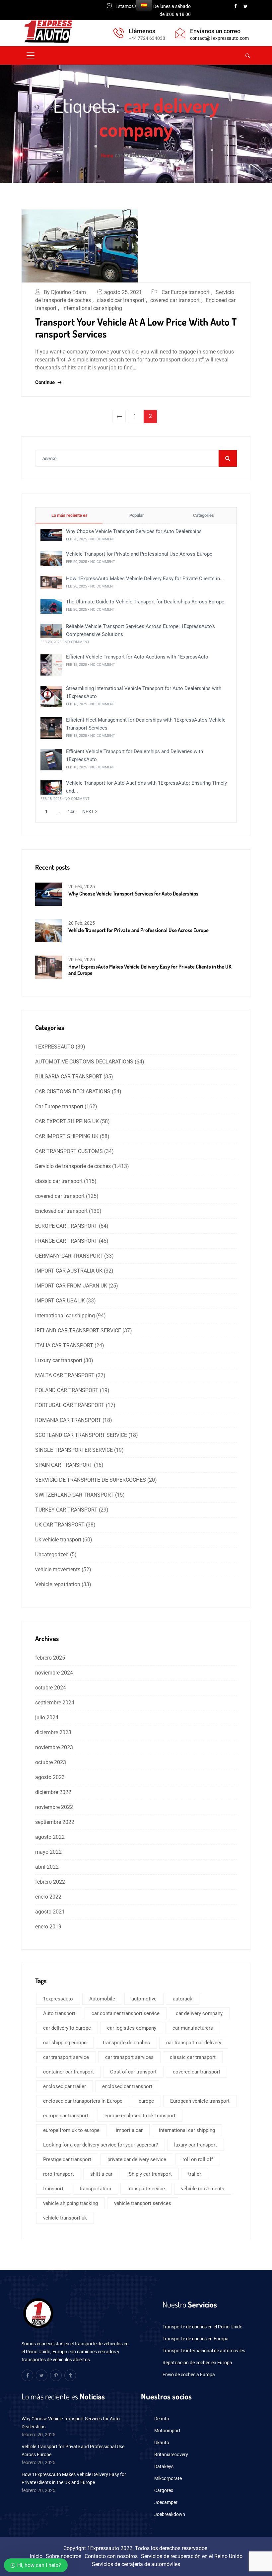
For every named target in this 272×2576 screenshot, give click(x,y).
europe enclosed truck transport (140, 2116)
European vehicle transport (200, 2101)
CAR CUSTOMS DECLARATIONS (73, 1092)
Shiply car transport (150, 2174)
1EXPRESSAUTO (55, 1047)
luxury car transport (196, 2145)
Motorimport (167, 2431)
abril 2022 (47, 1867)
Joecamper (166, 2502)
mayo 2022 (48, 1852)
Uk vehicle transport (58, 1540)
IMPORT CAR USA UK (60, 1301)
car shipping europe (65, 2043)
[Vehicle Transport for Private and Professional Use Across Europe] (51, 558)
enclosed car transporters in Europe (83, 2101)
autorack (183, 1999)
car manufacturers (193, 2028)
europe (146, 2101)
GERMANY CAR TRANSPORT (69, 1256)
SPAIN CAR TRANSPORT (64, 1465)
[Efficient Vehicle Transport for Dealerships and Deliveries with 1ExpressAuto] (51, 759)
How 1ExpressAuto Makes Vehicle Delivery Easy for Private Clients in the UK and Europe (150, 970)
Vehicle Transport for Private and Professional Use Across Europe (139, 554)
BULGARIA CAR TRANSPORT (69, 1077)
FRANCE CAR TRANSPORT (66, 1241)
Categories (203, 515)
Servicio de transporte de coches (73, 1166)
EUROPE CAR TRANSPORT (66, 1226)
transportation (95, 2189)
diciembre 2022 (53, 1792)
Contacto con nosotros (111, 2556)
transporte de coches (126, 2043)
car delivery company (199, 2013)
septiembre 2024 (55, 1703)
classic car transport (121, 300)
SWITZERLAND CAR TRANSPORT (74, 1495)
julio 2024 (47, 1717)
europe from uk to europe (71, 2130)
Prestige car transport (67, 2159)
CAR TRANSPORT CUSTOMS (69, 1151)
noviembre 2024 (54, 1673)
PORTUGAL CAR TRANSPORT (70, 1405)
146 (72, 812)
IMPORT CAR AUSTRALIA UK (69, 1271)
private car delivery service (137, 2159)
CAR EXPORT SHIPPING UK (67, 1121)
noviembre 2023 (54, 1747)
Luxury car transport (59, 1360)
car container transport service (126, 2013)
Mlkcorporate (168, 2478)
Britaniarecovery (171, 2455)
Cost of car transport (133, 2072)
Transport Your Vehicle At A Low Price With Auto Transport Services (136, 328)
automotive (144, 1999)
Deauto (162, 2419)
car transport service (66, 2057)
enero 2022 (48, 1897)
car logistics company (132, 2028)
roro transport (59, 2174)
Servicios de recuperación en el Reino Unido (192, 2556)
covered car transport (175, 300)
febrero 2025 (50, 1658)
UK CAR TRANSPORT (60, 1525)
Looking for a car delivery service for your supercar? (101, 2145)
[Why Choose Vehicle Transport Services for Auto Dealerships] (51, 535)
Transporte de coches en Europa (196, 2339)
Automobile (102, 1999)
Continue (46, 382)
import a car (129, 2130)
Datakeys (164, 2466)
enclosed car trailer (65, 2086)
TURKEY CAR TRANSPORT (66, 1510)
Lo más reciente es (69, 515)
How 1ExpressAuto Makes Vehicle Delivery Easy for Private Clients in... (145, 579)
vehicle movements (58, 1569)
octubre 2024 (51, 1688)
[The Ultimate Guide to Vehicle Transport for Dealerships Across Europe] (51, 606)
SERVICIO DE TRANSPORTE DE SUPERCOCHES (91, 1480)
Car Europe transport (186, 292)
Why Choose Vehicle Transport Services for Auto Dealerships (134, 531)
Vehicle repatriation (58, 1584)
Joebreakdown (170, 2514)
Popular (136, 515)
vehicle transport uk (65, 2218)
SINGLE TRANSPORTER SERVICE (74, 1450)
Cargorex (164, 2490)
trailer (195, 2174)
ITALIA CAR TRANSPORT (64, 1345)
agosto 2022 (50, 1837)
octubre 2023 (51, 1762)
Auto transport (59, 2013)
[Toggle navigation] (31, 55)
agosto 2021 (50, 1912)
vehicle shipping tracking (70, 2203)
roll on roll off (198, 2159)
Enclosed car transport (61, 1211)
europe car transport (66, 2116)
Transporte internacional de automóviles (204, 2351)
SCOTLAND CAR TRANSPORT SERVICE (81, 1435)
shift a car (101, 2174)
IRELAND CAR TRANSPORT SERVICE (78, 1330)
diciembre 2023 (53, 1732)
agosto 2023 (50, 1777)
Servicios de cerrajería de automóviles (136, 2564)
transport (53, 2189)
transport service (146, 2189)
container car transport (68, 2072)
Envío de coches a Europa (189, 2375)
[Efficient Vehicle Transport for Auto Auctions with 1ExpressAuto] (51, 665)
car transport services (129, 2057)
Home (107, 155)
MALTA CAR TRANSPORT (65, 1375)
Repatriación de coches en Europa (197, 2363)
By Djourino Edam (65, 292)
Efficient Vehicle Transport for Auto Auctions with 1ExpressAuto (137, 657)
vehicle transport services (143, 2203)
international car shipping (92, 308)
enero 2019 (48, 1927)
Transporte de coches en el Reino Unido (203, 2327)
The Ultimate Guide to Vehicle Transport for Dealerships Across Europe (145, 602)
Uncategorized (52, 1555)
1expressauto (58, 1999)
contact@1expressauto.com (219, 38)
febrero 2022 (50, 1882)
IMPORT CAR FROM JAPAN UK (71, 1286)
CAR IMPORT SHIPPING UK (67, 1136)
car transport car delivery (194, 2043)
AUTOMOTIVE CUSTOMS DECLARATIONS (84, 1062)
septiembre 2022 (55, 1822)
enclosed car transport (127, 2086)
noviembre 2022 (54, 1807)
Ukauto (162, 2443)
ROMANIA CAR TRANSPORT (68, 1420)
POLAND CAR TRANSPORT (67, 1390)
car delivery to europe (67, 2028)
